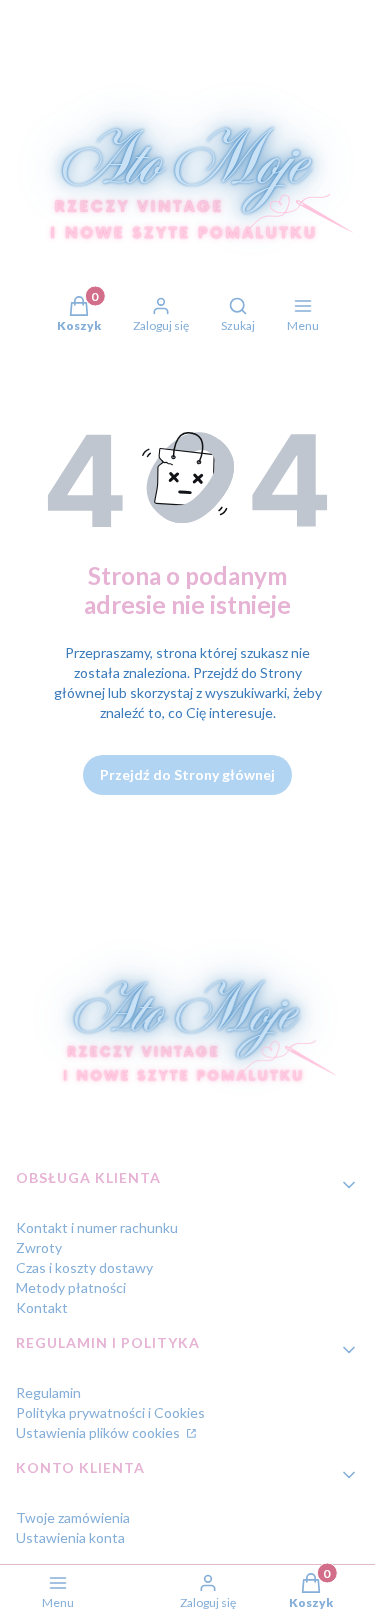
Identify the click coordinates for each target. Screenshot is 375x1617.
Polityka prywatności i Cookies (110, 1412)
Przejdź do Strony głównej (187, 774)
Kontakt (42, 1307)
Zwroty (39, 1247)
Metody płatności (71, 1287)
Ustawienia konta (70, 1537)
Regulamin (48, 1392)
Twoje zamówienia (73, 1517)
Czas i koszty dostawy (84, 1267)
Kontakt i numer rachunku (97, 1227)
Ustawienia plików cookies (99, 1432)
